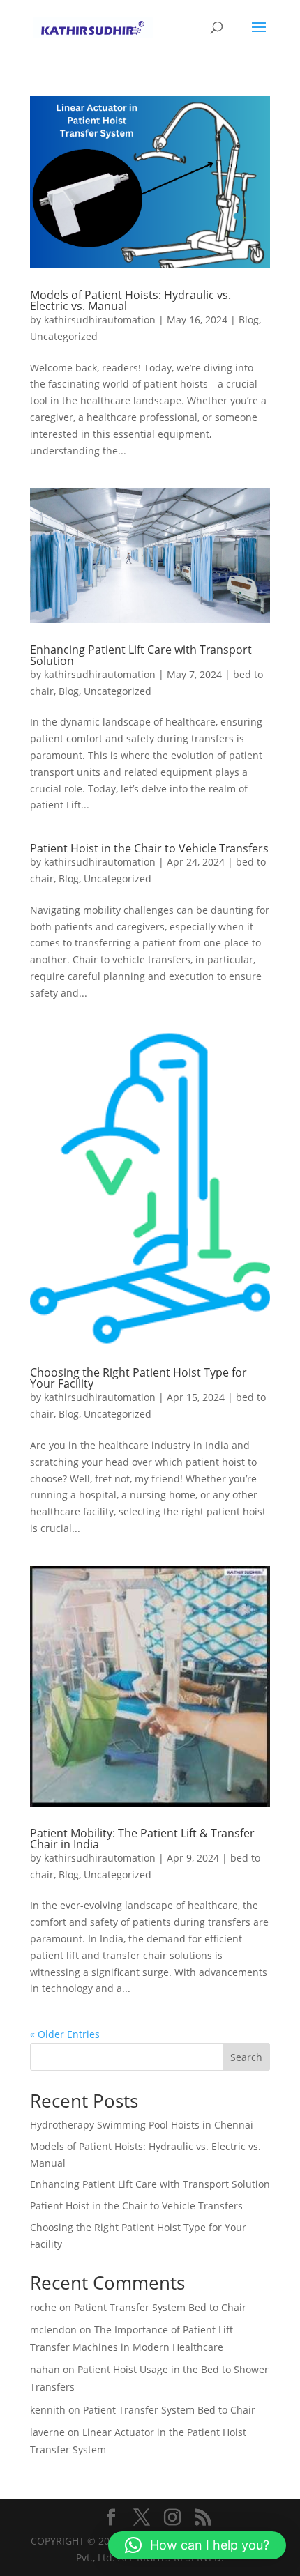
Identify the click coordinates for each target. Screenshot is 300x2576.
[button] (197, 2545)
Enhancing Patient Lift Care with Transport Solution (141, 655)
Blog (249, 320)
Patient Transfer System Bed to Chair (160, 2307)
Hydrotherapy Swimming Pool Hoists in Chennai (142, 2125)
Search (246, 2057)
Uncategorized (64, 336)
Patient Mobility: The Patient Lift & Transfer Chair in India (142, 1839)
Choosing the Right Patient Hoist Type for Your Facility (138, 1378)
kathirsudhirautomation (100, 320)
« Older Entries (65, 2034)
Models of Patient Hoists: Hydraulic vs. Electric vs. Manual (130, 300)
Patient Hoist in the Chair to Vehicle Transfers (149, 848)
